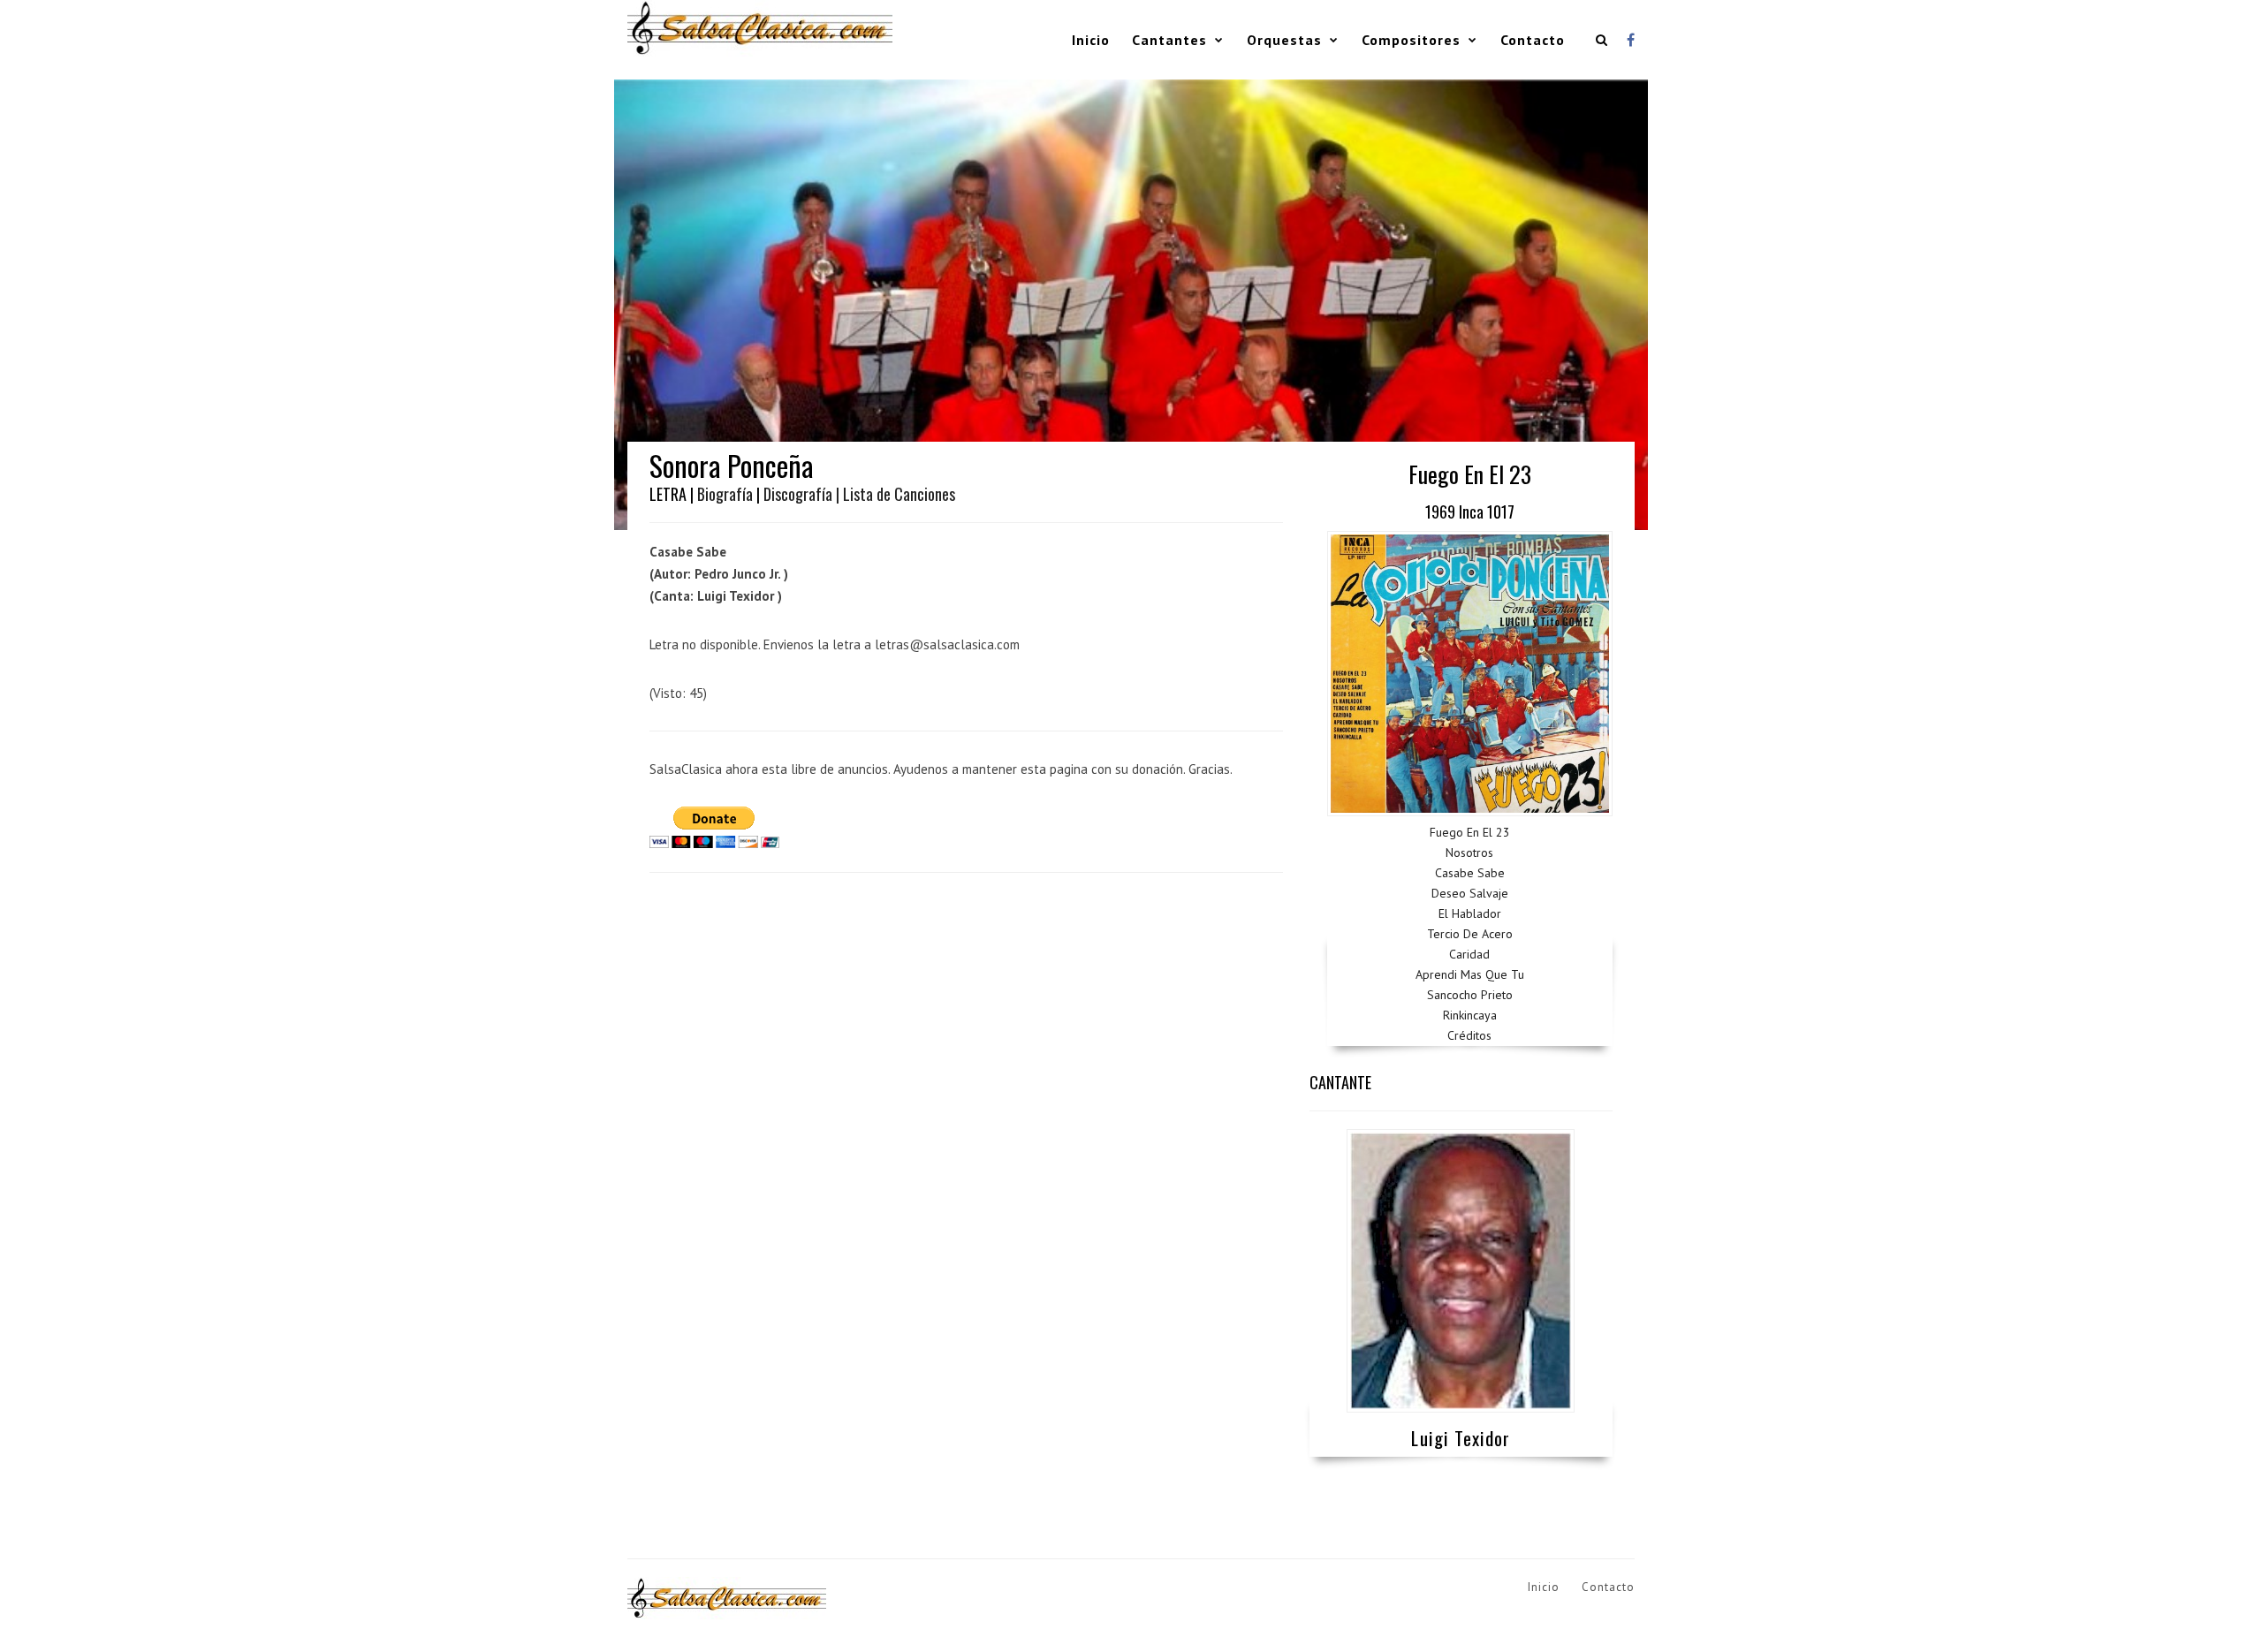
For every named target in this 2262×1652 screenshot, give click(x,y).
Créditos (1469, 1035)
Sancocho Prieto (1470, 995)
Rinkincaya (1470, 1015)
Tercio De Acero (1470, 934)
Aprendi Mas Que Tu (1470, 974)
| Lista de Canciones (896, 494)
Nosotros (1469, 853)
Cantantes (1169, 40)
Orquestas (1284, 40)
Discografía (798, 494)
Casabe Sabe (1470, 873)
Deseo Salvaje (1470, 893)
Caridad (1469, 954)
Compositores (1411, 40)
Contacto (1533, 40)
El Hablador (1470, 913)
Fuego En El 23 (1470, 832)
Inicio (1091, 40)
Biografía (725, 494)
